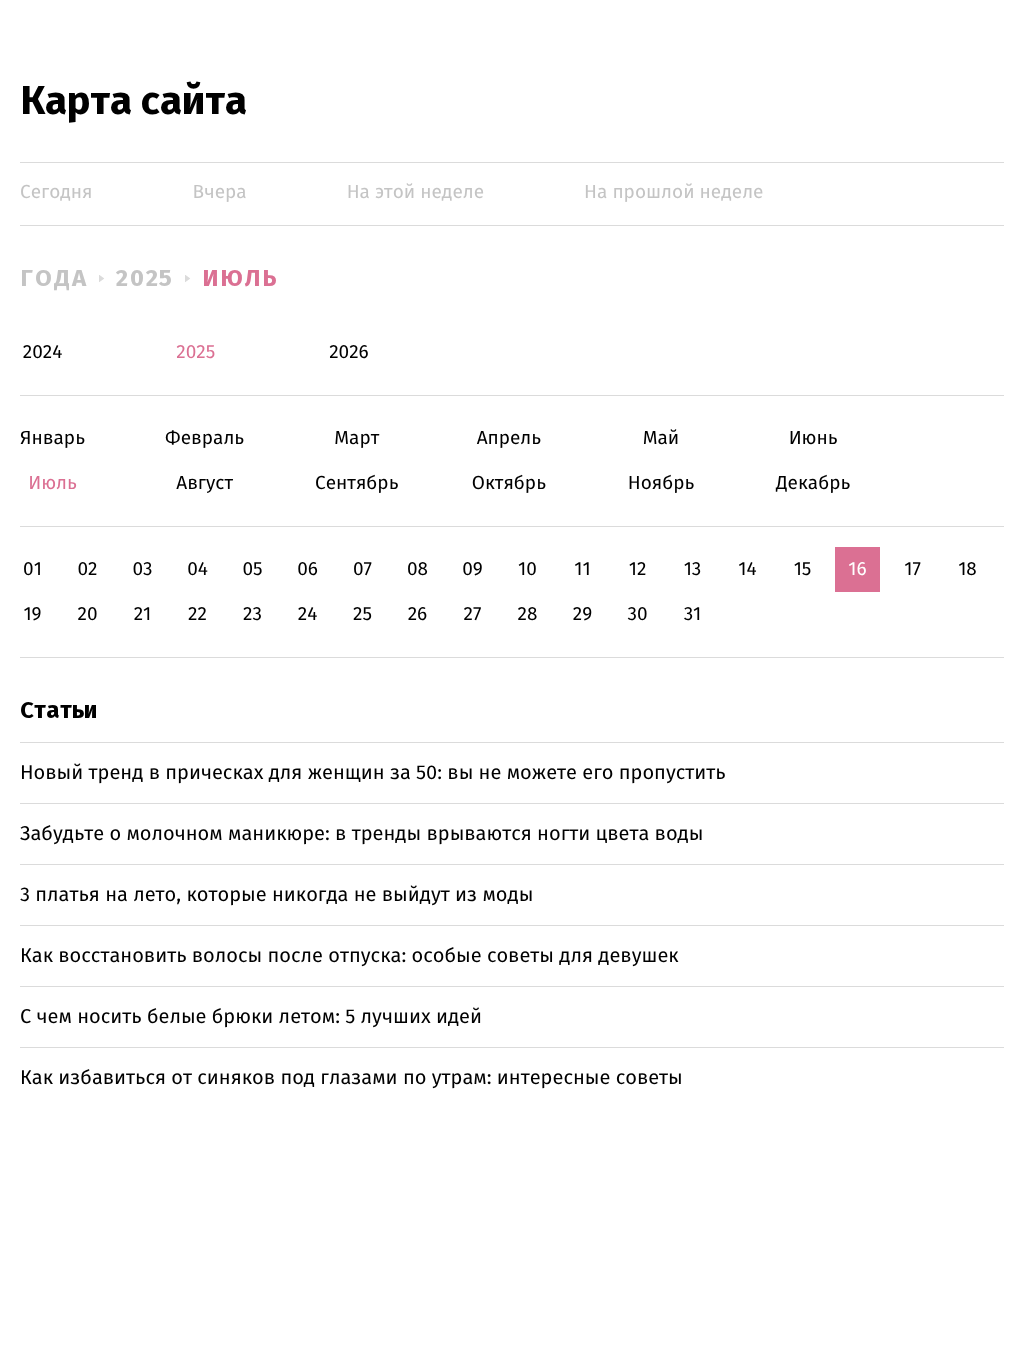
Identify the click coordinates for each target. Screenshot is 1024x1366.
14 (747, 569)
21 (143, 614)
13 (693, 569)
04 (197, 569)
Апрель (508, 438)
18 (967, 569)
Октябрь (508, 483)
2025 (145, 278)
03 (142, 569)
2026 (349, 352)
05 (252, 569)
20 (87, 614)
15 (803, 569)
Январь (52, 438)
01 (32, 569)
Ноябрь (661, 483)
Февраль (204, 438)
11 (582, 569)
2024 (43, 352)
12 (638, 569)
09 (472, 569)
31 (693, 614)
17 (912, 569)
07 (362, 569)
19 (32, 614)
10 (527, 569)
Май (661, 438)
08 (417, 569)
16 (857, 569)
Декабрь (813, 483)
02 (87, 569)
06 (307, 569)
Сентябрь (356, 483)
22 (197, 614)
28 (528, 614)
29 (582, 614)
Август (204, 483)
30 (637, 614)
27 (473, 614)
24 (308, 614)
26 (418, 614)
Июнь (813, 438)
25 (362, 614)
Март (356, 438)
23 (252, 614)
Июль (240, 278)
